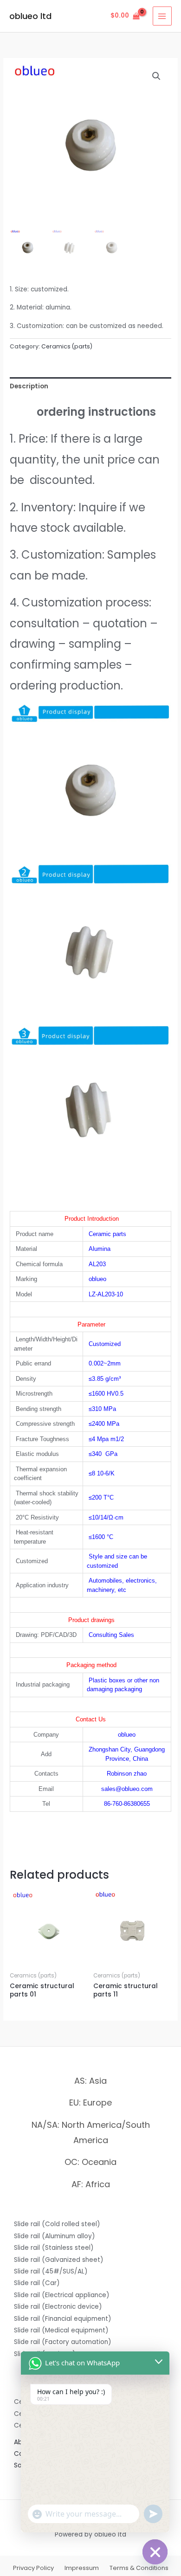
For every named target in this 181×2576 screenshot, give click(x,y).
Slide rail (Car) (37, 2283)
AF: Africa (91, 2184)
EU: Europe (90, 2103)
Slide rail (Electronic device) (58, 2307)
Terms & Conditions (139, 2568)
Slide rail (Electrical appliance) (62, 2295)
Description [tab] (29, 386)
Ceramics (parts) (67, 346)
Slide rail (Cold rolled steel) (57, 2224)
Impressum (82, 2568)
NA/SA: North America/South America (91, 2132)
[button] (156, 76)
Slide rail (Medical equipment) (61, 2330)
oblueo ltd (30, 16)
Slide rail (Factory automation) (63, 2342)
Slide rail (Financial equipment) (63, 2319)
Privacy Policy (33, 2568)
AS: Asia (90, 2081)
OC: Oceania (90, 2162)
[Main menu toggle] (162, 16)
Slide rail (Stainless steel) (54, 2248)
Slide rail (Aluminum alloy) (55, 2236)
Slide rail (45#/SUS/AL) (51, 2271)
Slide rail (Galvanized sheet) (59, 2260)
